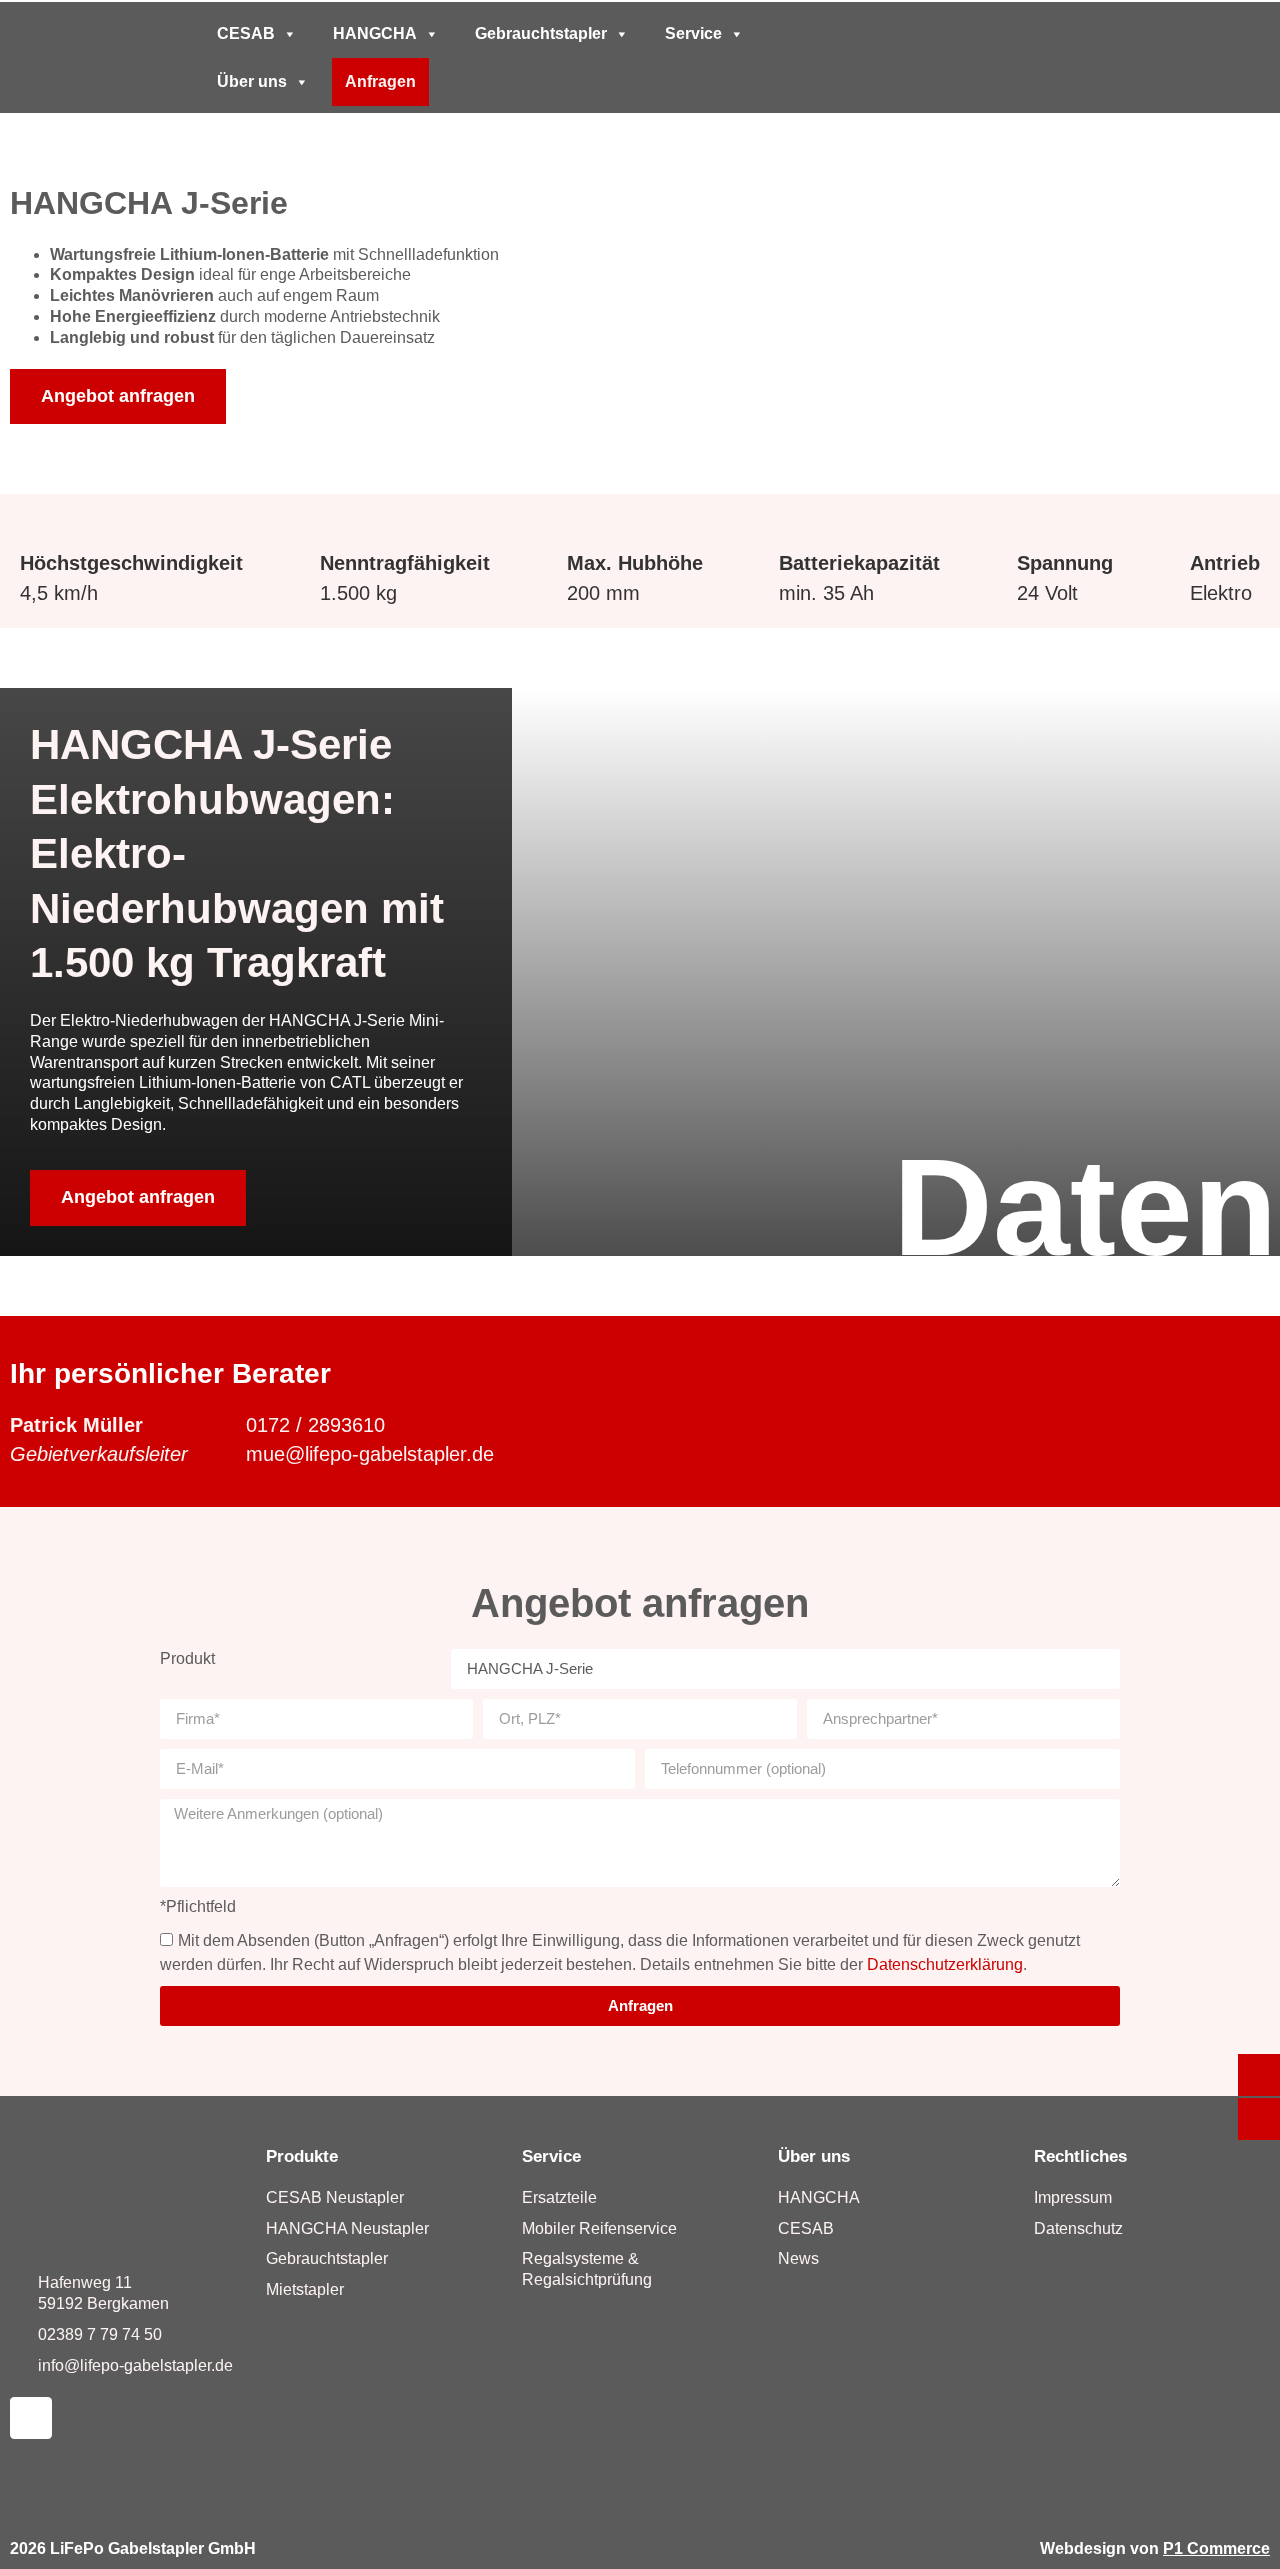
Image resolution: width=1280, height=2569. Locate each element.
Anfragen (380, 81)
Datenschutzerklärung (945, 1964)
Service (693, 33)
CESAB (246, 33)
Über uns (252, 81)
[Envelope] (1055, 58)
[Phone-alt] (1017, 58)
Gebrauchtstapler (541, 33)
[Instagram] (31, 2418)
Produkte (302, 2156)
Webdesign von (1155, 2548)
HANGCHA (375, 33)
